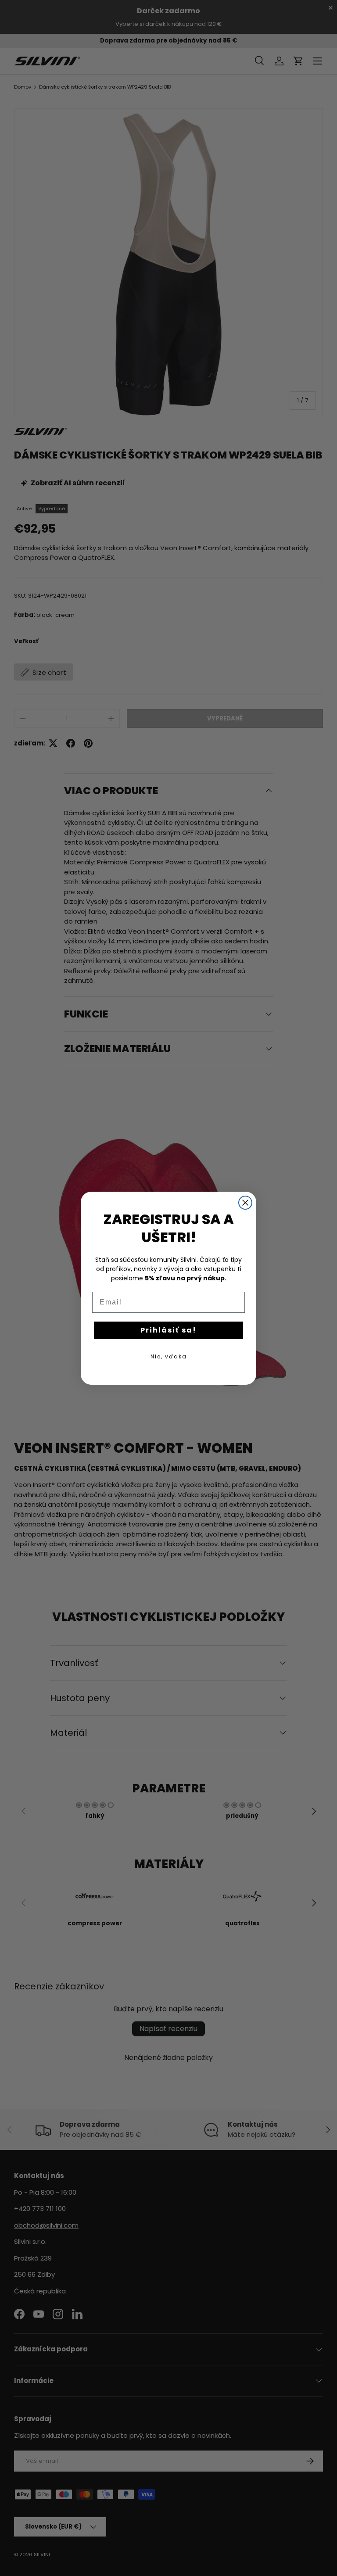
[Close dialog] (245, 1203)
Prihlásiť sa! (168, 1330)
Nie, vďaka (169, 1356)
